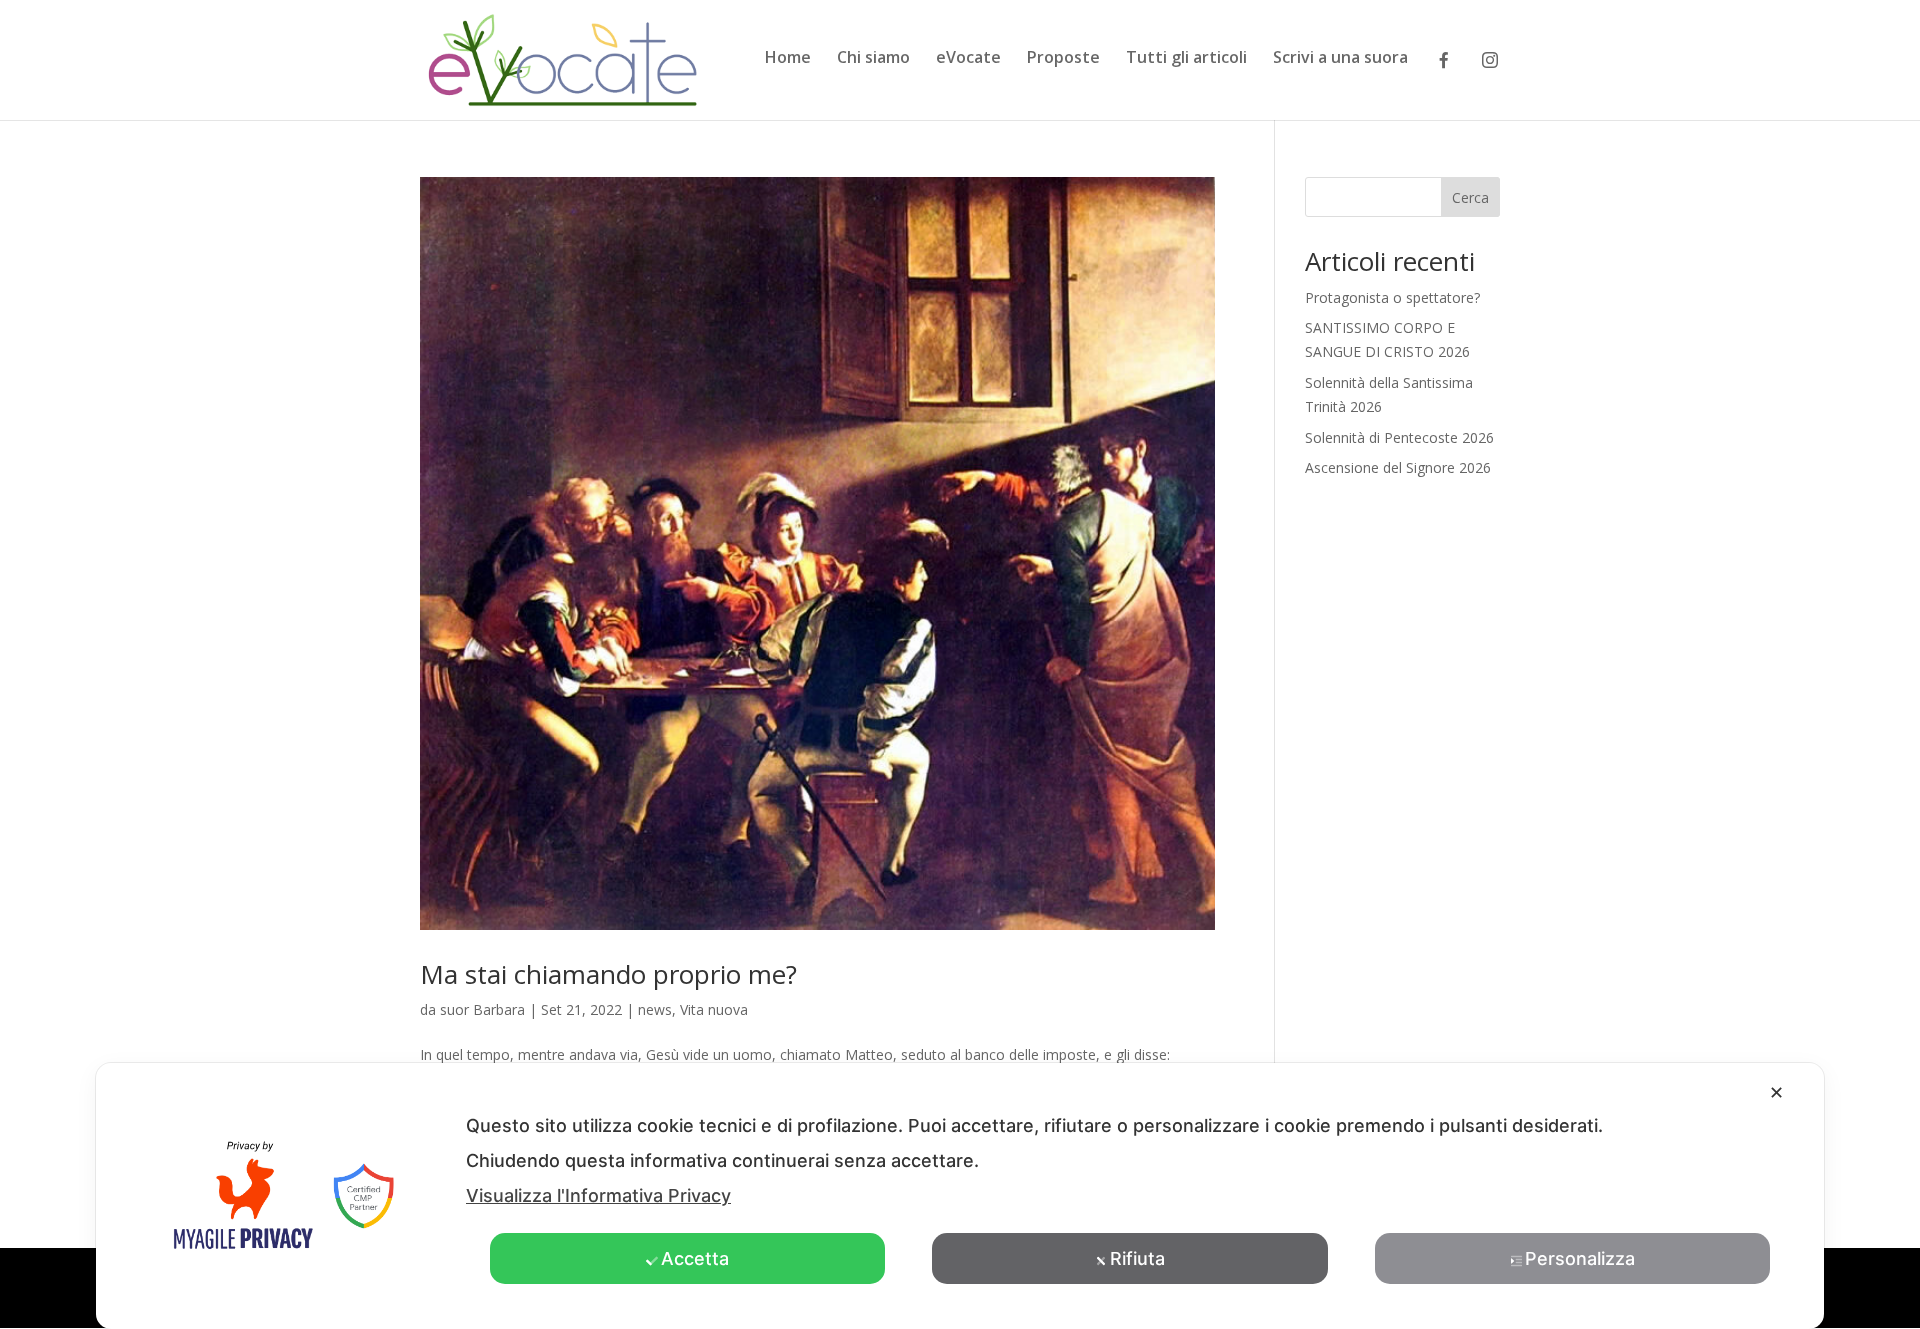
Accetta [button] (695, 1258)
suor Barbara (482, 1009)
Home (788, 59)
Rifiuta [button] (1137, 1258)
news (655, 1009)
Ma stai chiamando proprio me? (608, 974)
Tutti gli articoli (1186, 59)
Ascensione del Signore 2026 (1398, 467)
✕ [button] (1776, 1092)
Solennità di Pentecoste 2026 (1399, 437)
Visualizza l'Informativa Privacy (598, 1195)
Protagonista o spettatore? (1392, 297)
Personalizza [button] (1580, 1258)
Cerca (1470, 197)
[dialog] (960, 1196)
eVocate (968, 59)
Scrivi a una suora (1340, 59)
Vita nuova (714, 1009)
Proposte (1063, 59)
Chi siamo (873, 59)
